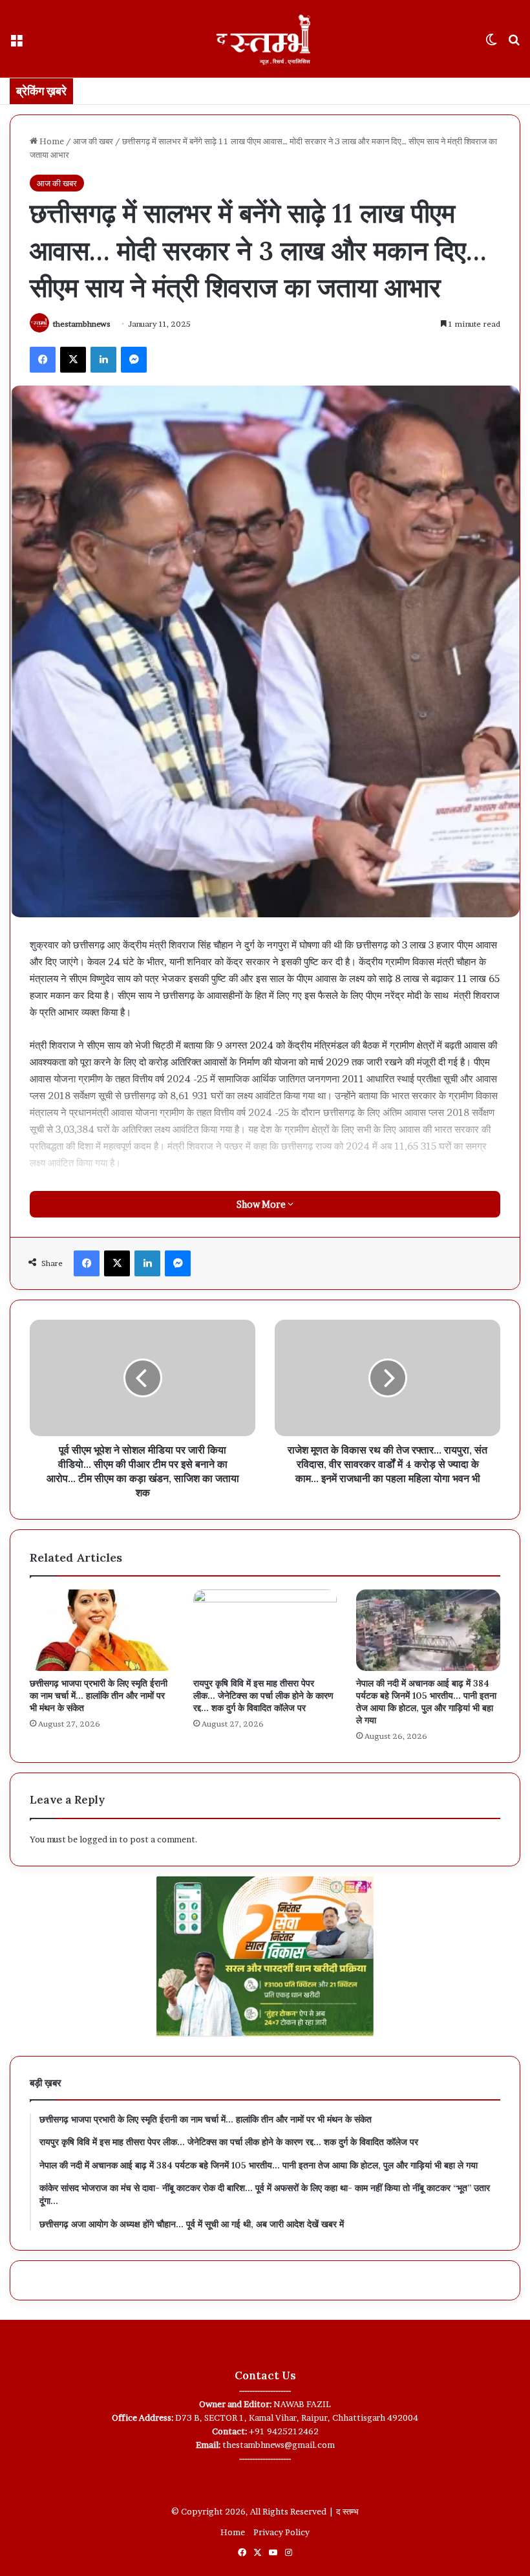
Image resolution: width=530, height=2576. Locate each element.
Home (51, 141)
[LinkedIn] (103, 360)
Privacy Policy (281, 2532)
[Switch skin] (491, 44)
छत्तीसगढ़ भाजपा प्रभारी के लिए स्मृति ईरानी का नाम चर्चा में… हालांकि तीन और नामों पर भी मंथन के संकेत (99, 1696)
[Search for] (514, 44)
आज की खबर (93, 141)
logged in (98, 1839)
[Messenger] (134, 360)
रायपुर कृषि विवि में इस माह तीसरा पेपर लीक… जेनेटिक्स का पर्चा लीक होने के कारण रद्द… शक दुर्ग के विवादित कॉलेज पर (263, 1696)
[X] (73, 360)
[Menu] (16, 44)
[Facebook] (43, 360)
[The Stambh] (265, 39)
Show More (262, 1204)
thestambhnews (82, 324)
